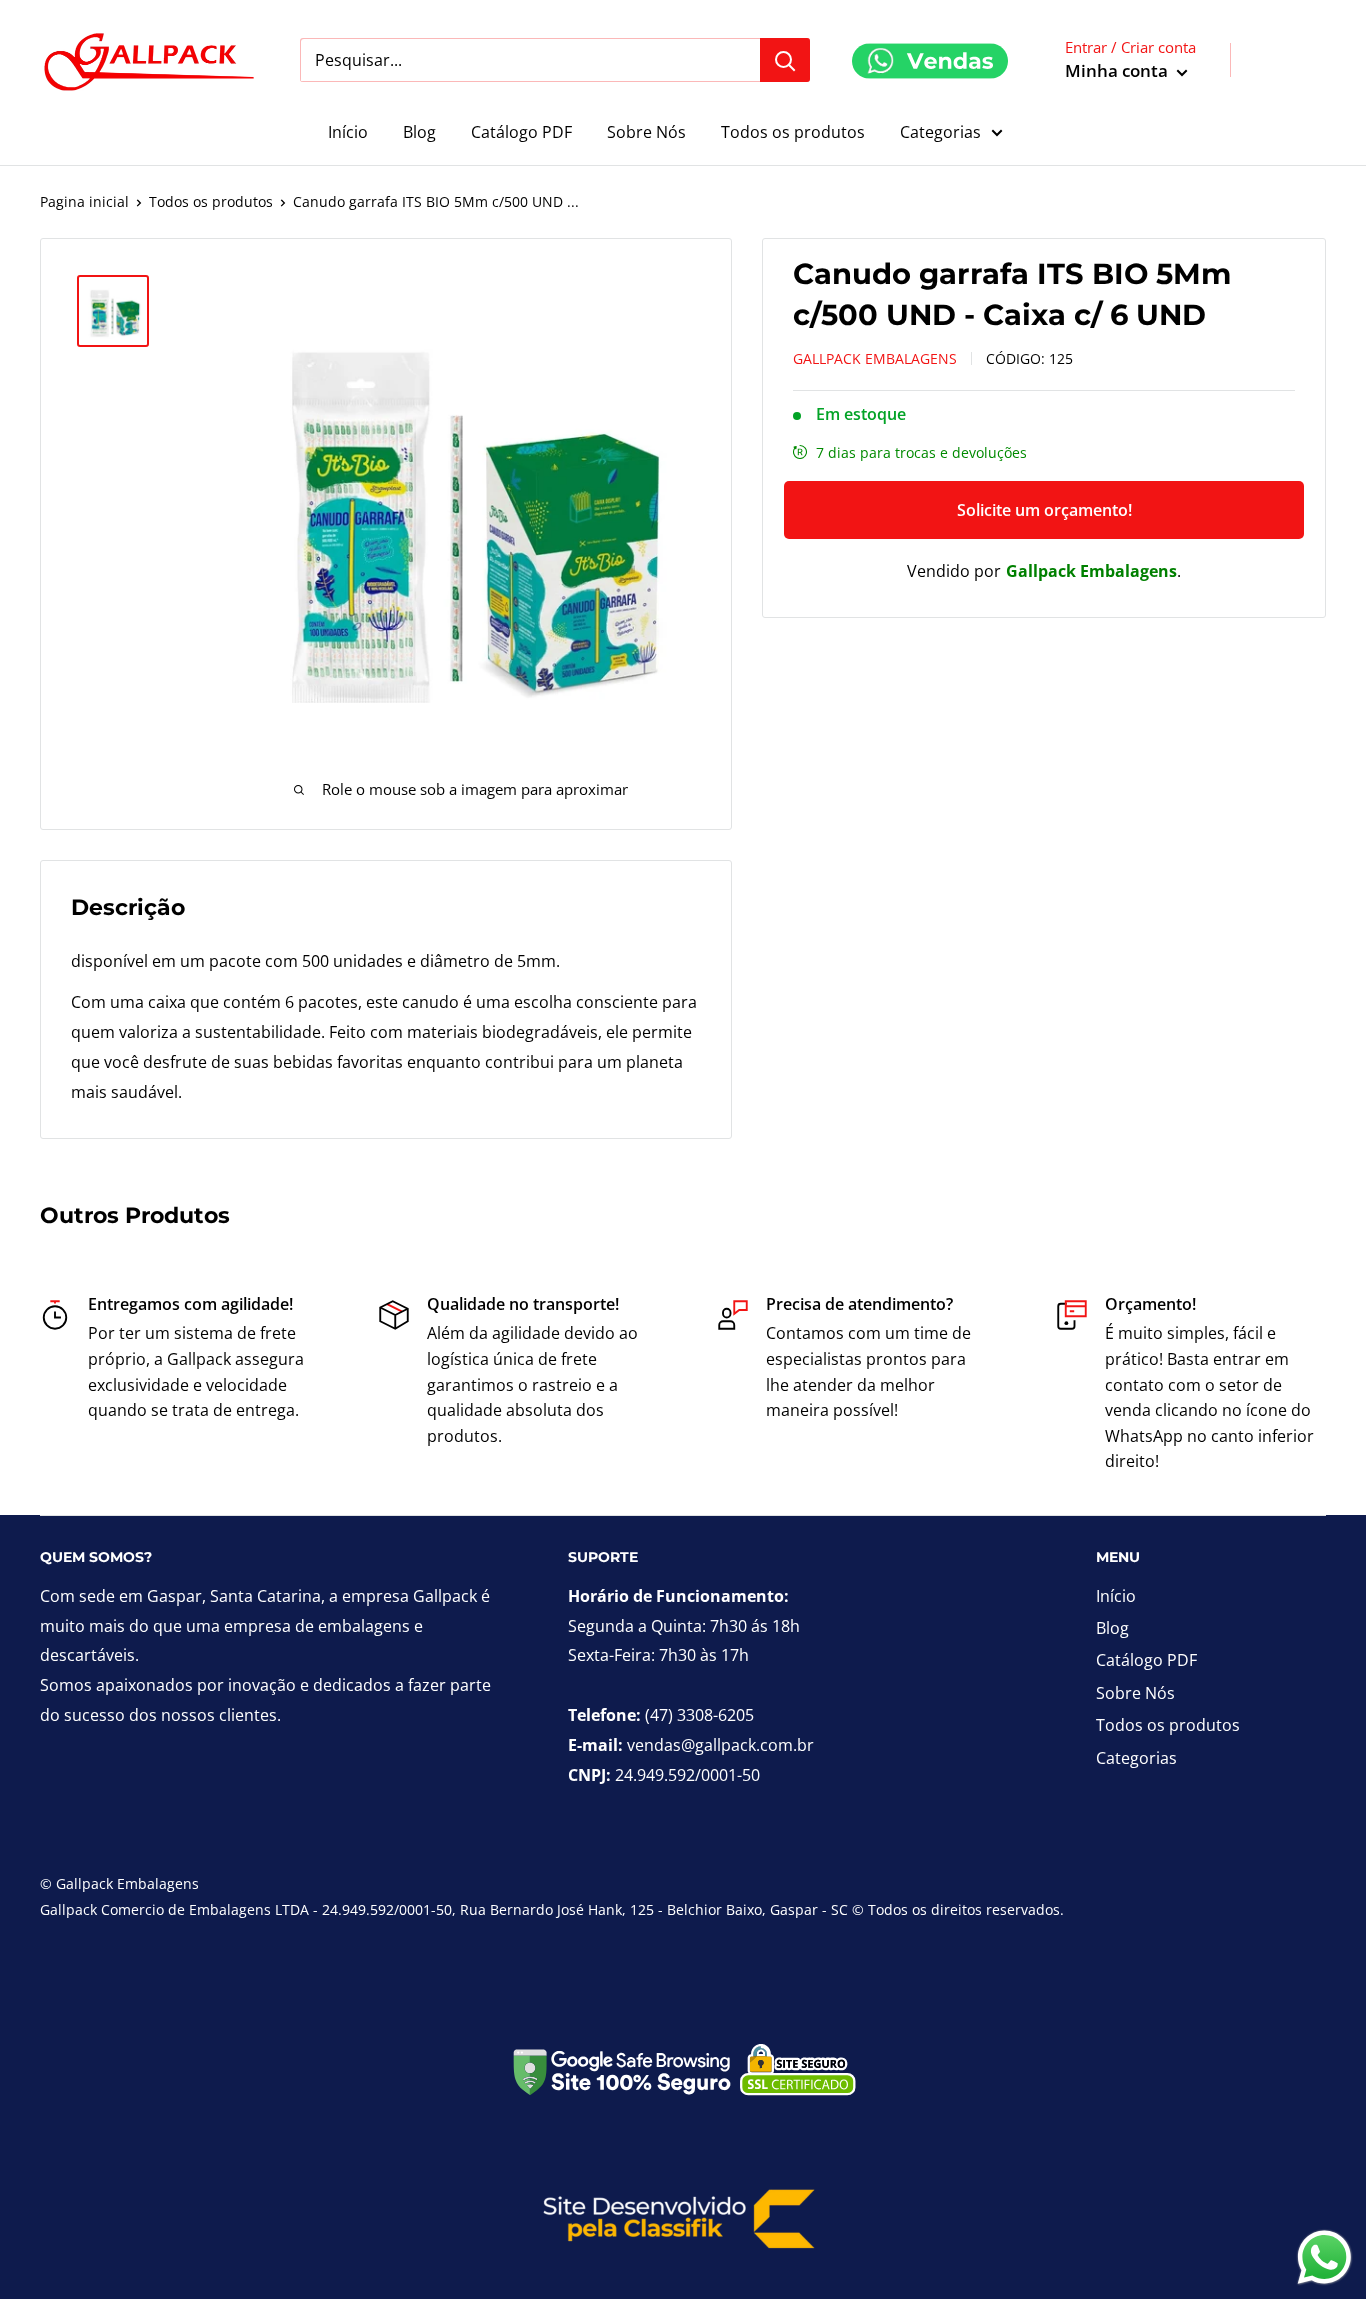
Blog (419, 132)
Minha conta (1118, 70)
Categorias (940, 132)
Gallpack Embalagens (875, 358)
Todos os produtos (793, 132)
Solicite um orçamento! (1044, 510)
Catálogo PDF (521, 132)
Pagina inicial (84, 201)
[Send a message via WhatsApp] (1324, 2257)
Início (348, 132)
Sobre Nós (646, 132)
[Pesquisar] (785, 60)
